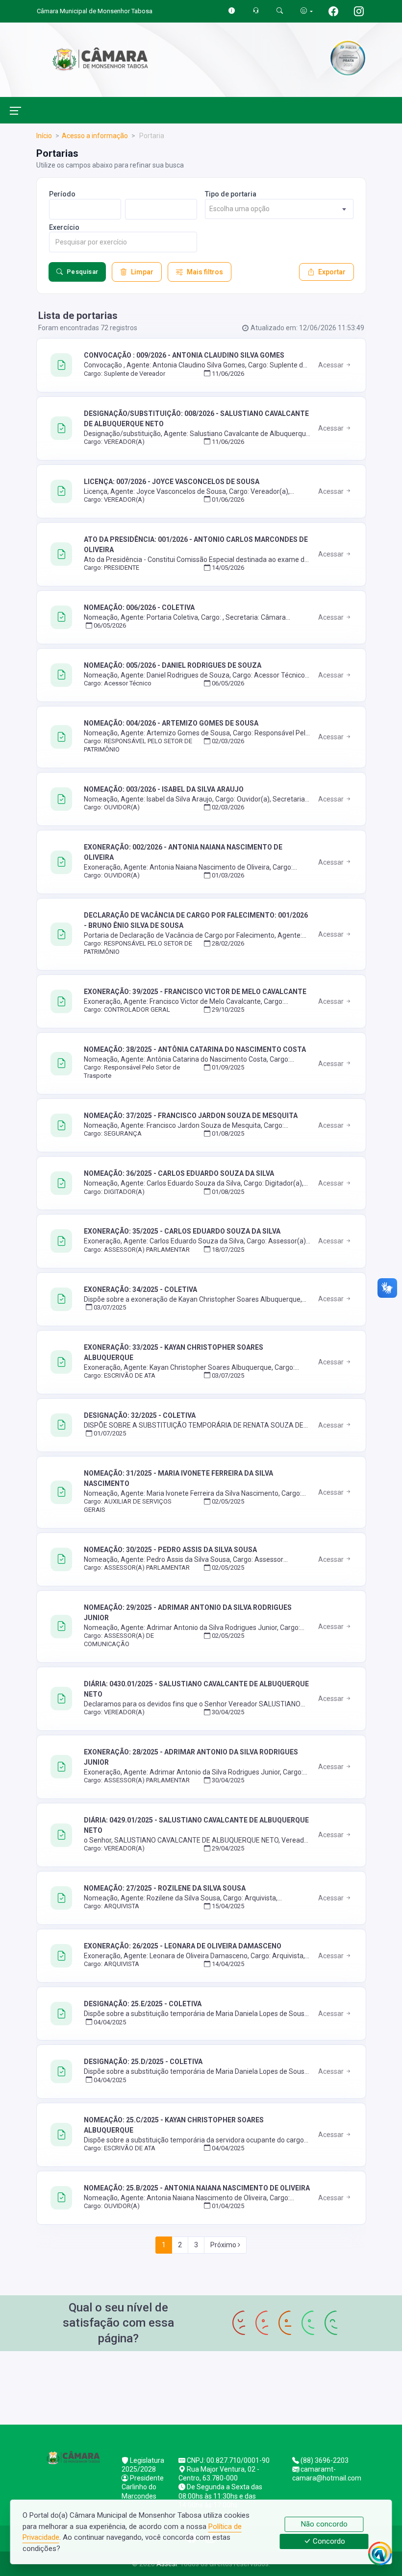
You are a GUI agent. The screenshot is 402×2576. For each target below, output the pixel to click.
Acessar (332, 365)
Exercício (64, 227)
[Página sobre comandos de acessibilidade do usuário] (307, 11)
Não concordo (324, 2524)
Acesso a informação (95, 136)
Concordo (328, 2542)
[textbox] (279, 209)
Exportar (332, 272)
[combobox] (279, 209)
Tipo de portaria (231, 194)
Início (44, 136)
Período (62, 194)
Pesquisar (83, 272)
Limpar (142, 272)
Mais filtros (205, 272)
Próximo (224, 2245)
